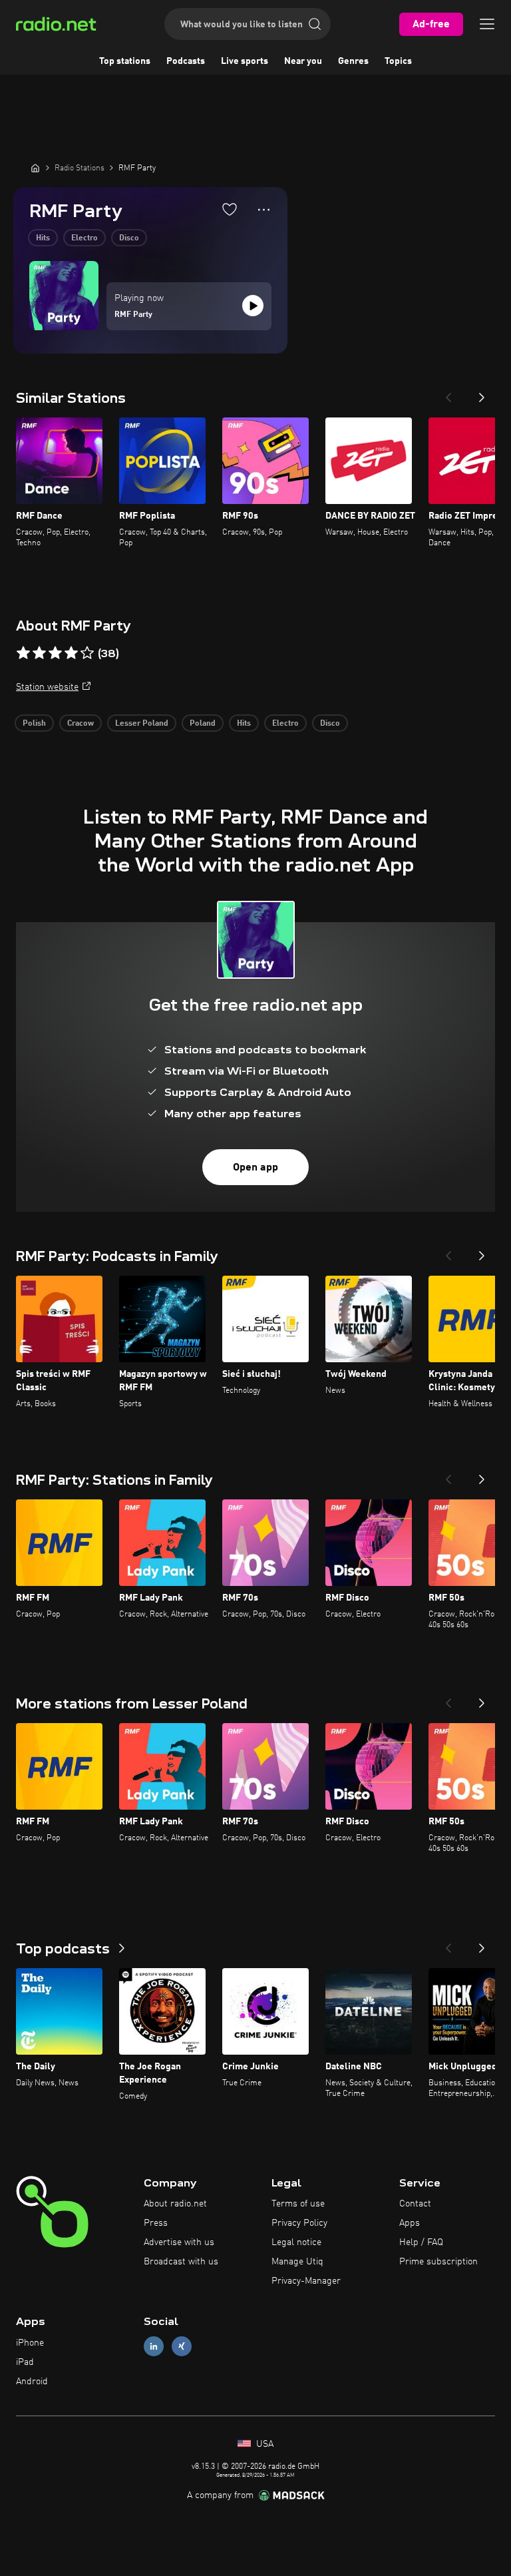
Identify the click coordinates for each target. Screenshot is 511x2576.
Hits (43, 238)
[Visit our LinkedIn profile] (154, 2347)
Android (32, 2382)
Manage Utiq (297, 2262)
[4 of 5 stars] (71, 653)
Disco (129, 238)
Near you (303, 61)
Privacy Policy (299, 2223)
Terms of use (298, 2204)
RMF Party (133, 315)
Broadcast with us (181, 2262)
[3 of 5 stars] (55, 653)
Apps (410, 2223)
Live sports (245, 61)
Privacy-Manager (306, 2281)
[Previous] (448, 393)
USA (263, 2444)
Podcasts (186, 61)
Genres (353, 61)
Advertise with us (179, 2242)
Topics (398, 61)
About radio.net (175, 2204)
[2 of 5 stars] (39, 653)
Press (156, 2223)
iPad (25, 2362)
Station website (47, 687)
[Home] (35, 168)
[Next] (482, 393)
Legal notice (296, 2242)
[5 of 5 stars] (87, 653)
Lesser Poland (142, 724)
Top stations (125, 61)
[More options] (264, 210)
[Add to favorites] (230, 209)
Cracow (81, 724)
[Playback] (253, 306)
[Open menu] (487, 24)
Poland (203, 724)
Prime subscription (438, 2262)
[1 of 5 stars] (23, 653)
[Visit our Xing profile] (182, 2347)
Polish (34, 724)
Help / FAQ (421, 2242)
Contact (415, 2204)
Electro (85, 238)
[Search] (315, 24)
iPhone (30, 2343)
